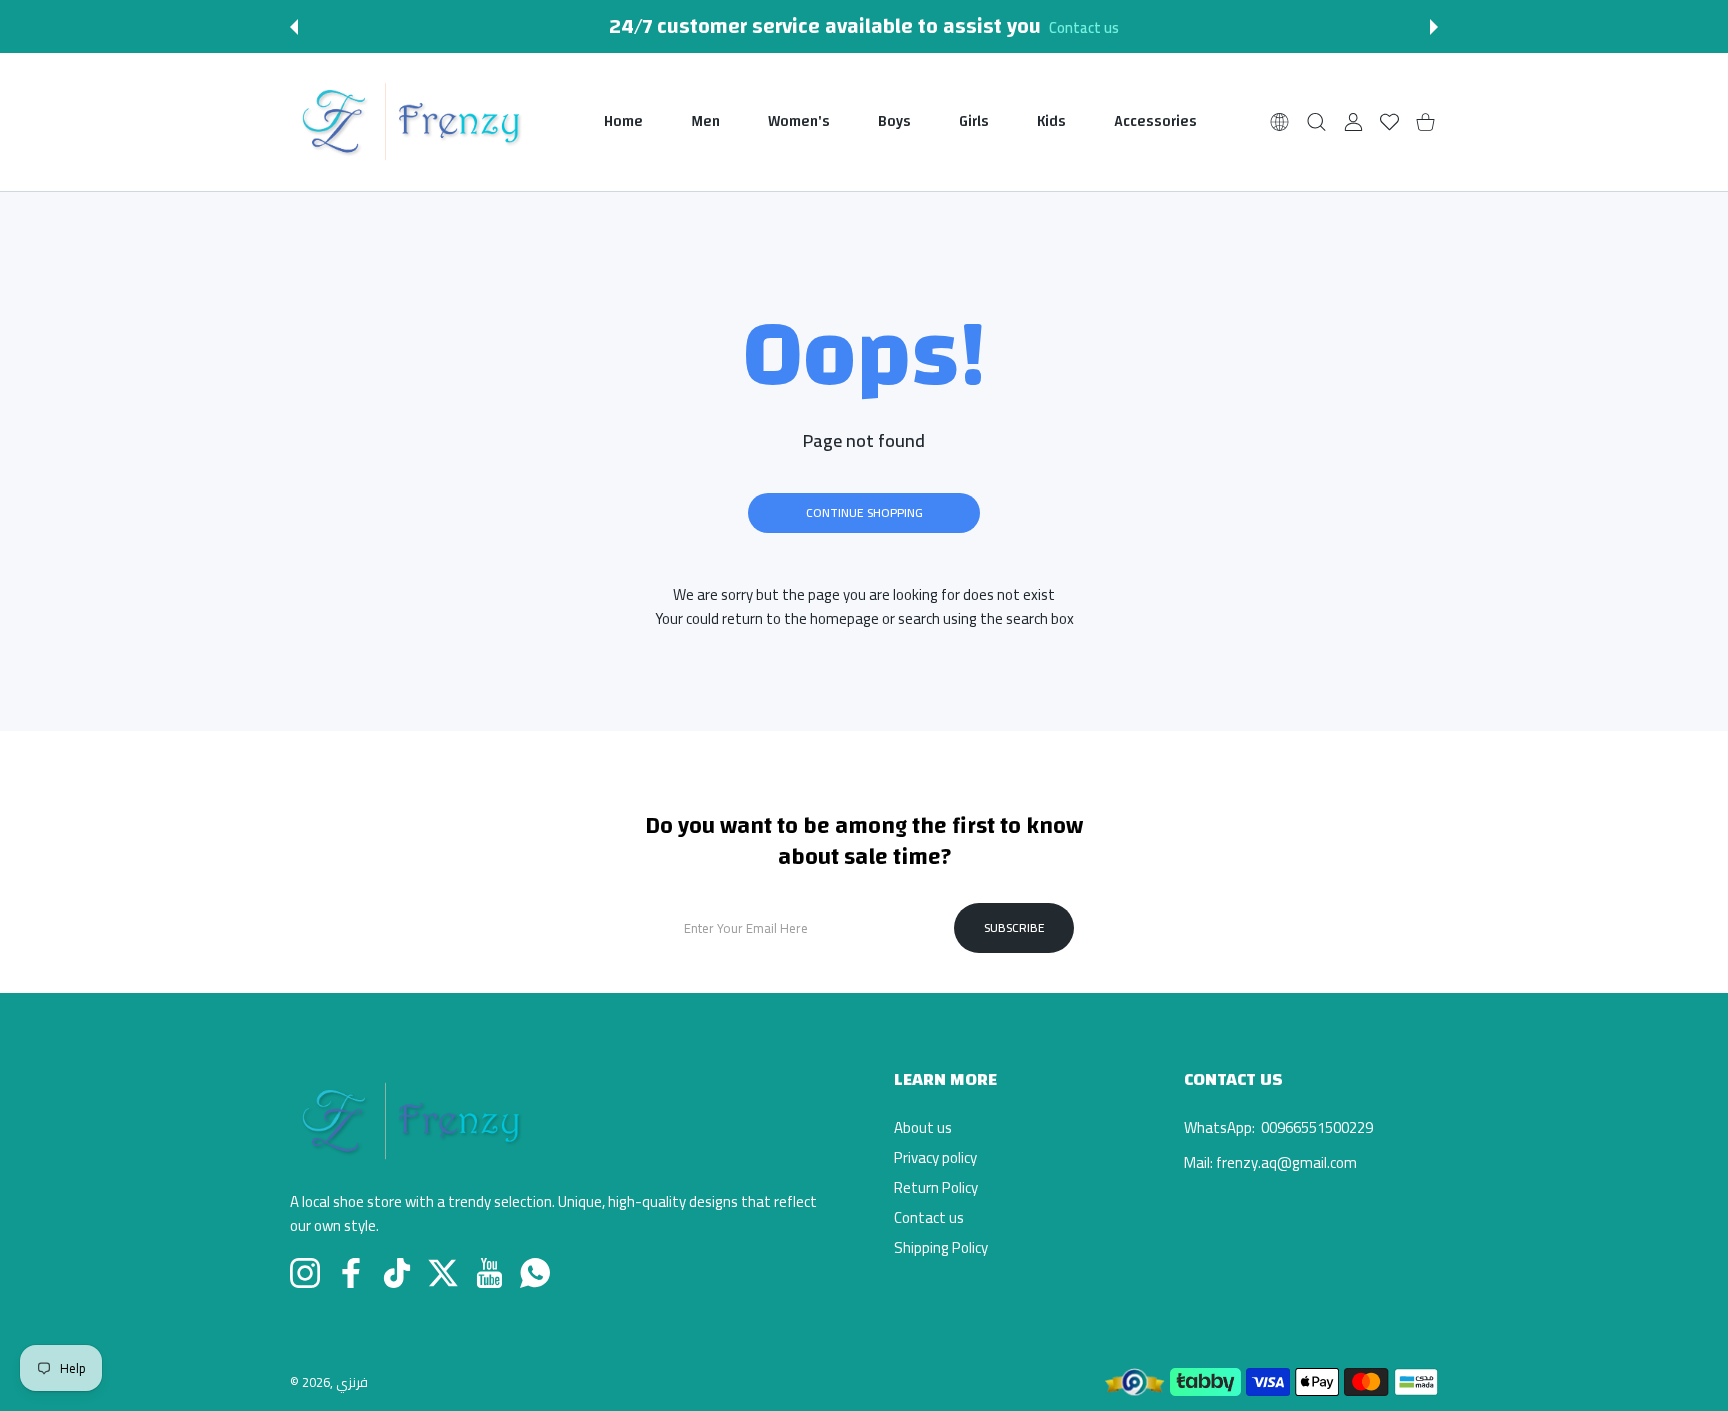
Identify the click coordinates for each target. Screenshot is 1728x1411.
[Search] (1316, 121)
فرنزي (352, 1382)
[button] (294, 27)
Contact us (1083, 27)
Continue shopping (864, 512)
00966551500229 (1315, 1127)
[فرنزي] (410, 122)
